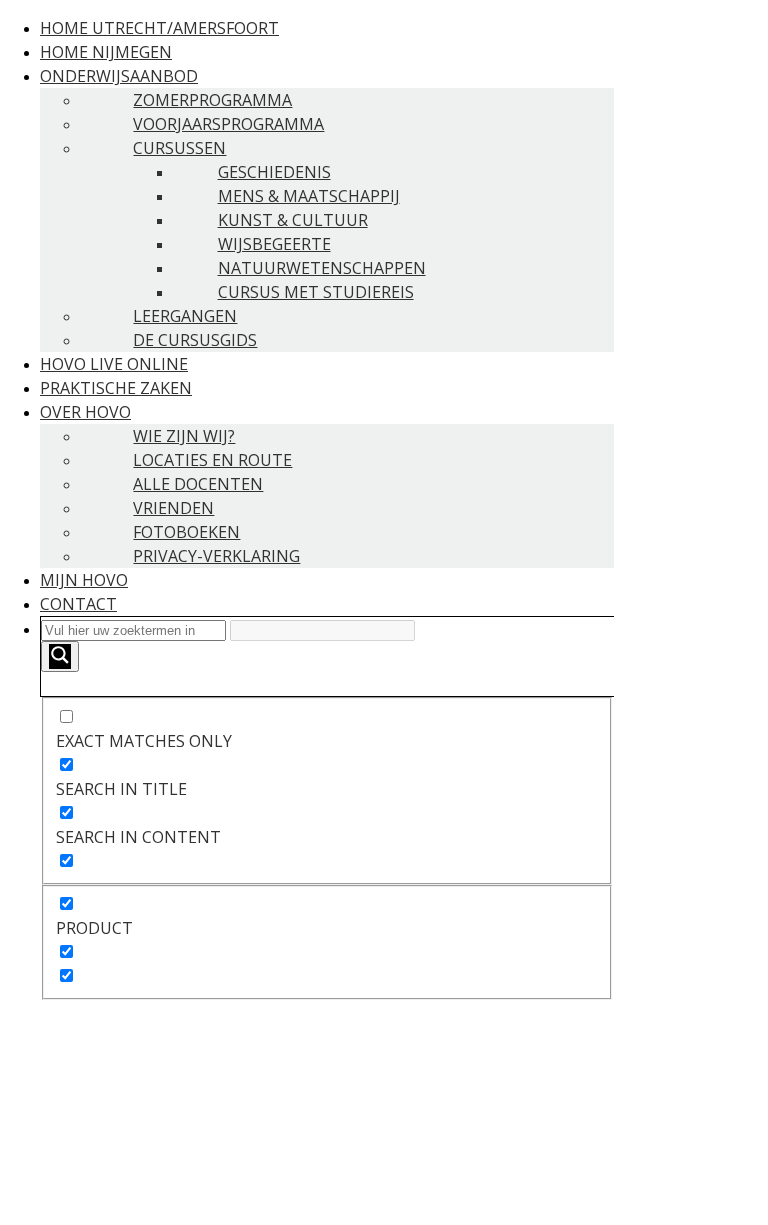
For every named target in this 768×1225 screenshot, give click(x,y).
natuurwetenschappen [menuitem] (322, 268)
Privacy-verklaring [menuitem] (216, 556)
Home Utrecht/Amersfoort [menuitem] (159, 28)
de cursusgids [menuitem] (195, 340)
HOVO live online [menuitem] (114, 364)
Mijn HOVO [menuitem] (84, 580)
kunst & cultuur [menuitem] (293, 220)
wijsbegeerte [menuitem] (274, 244)
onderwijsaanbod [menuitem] (119, 76)
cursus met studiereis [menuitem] (316, 292)
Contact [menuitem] (78, 604)
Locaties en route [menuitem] (212, 460)
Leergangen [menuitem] (185, 316)
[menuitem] (327, 808)
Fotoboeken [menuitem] (186, 532)
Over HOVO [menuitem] (85, 412)
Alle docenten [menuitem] (198, 484)
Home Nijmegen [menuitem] (106, 52)
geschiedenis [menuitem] (274, 172)
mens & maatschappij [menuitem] (309, 196)
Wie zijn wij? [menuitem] (184, 436)
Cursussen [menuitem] (179, 148)
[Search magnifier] (60, 656)
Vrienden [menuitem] (173, 508)
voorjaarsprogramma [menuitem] (228, 124)
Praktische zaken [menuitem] (116, 388)
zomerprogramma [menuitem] (212, 100)
